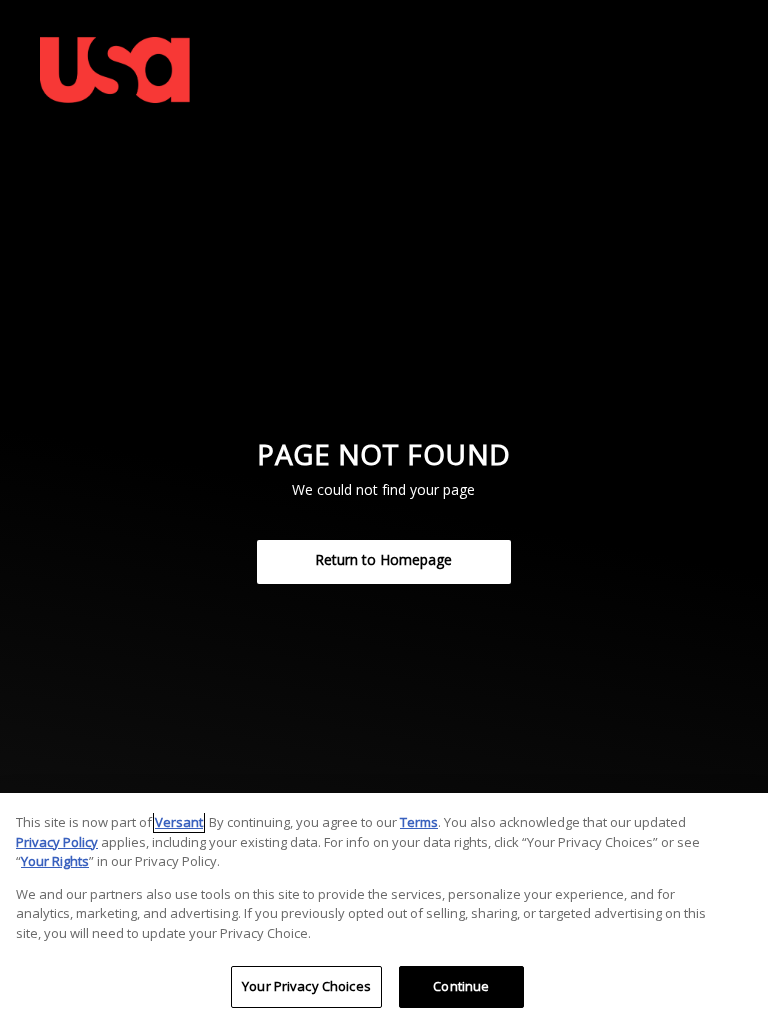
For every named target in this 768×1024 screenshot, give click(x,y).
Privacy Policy (57, 842)
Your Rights (55, 861)
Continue (461, 986)
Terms (419, 822)
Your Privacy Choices (306, 986)
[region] (384, 908)
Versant (179, 822)
